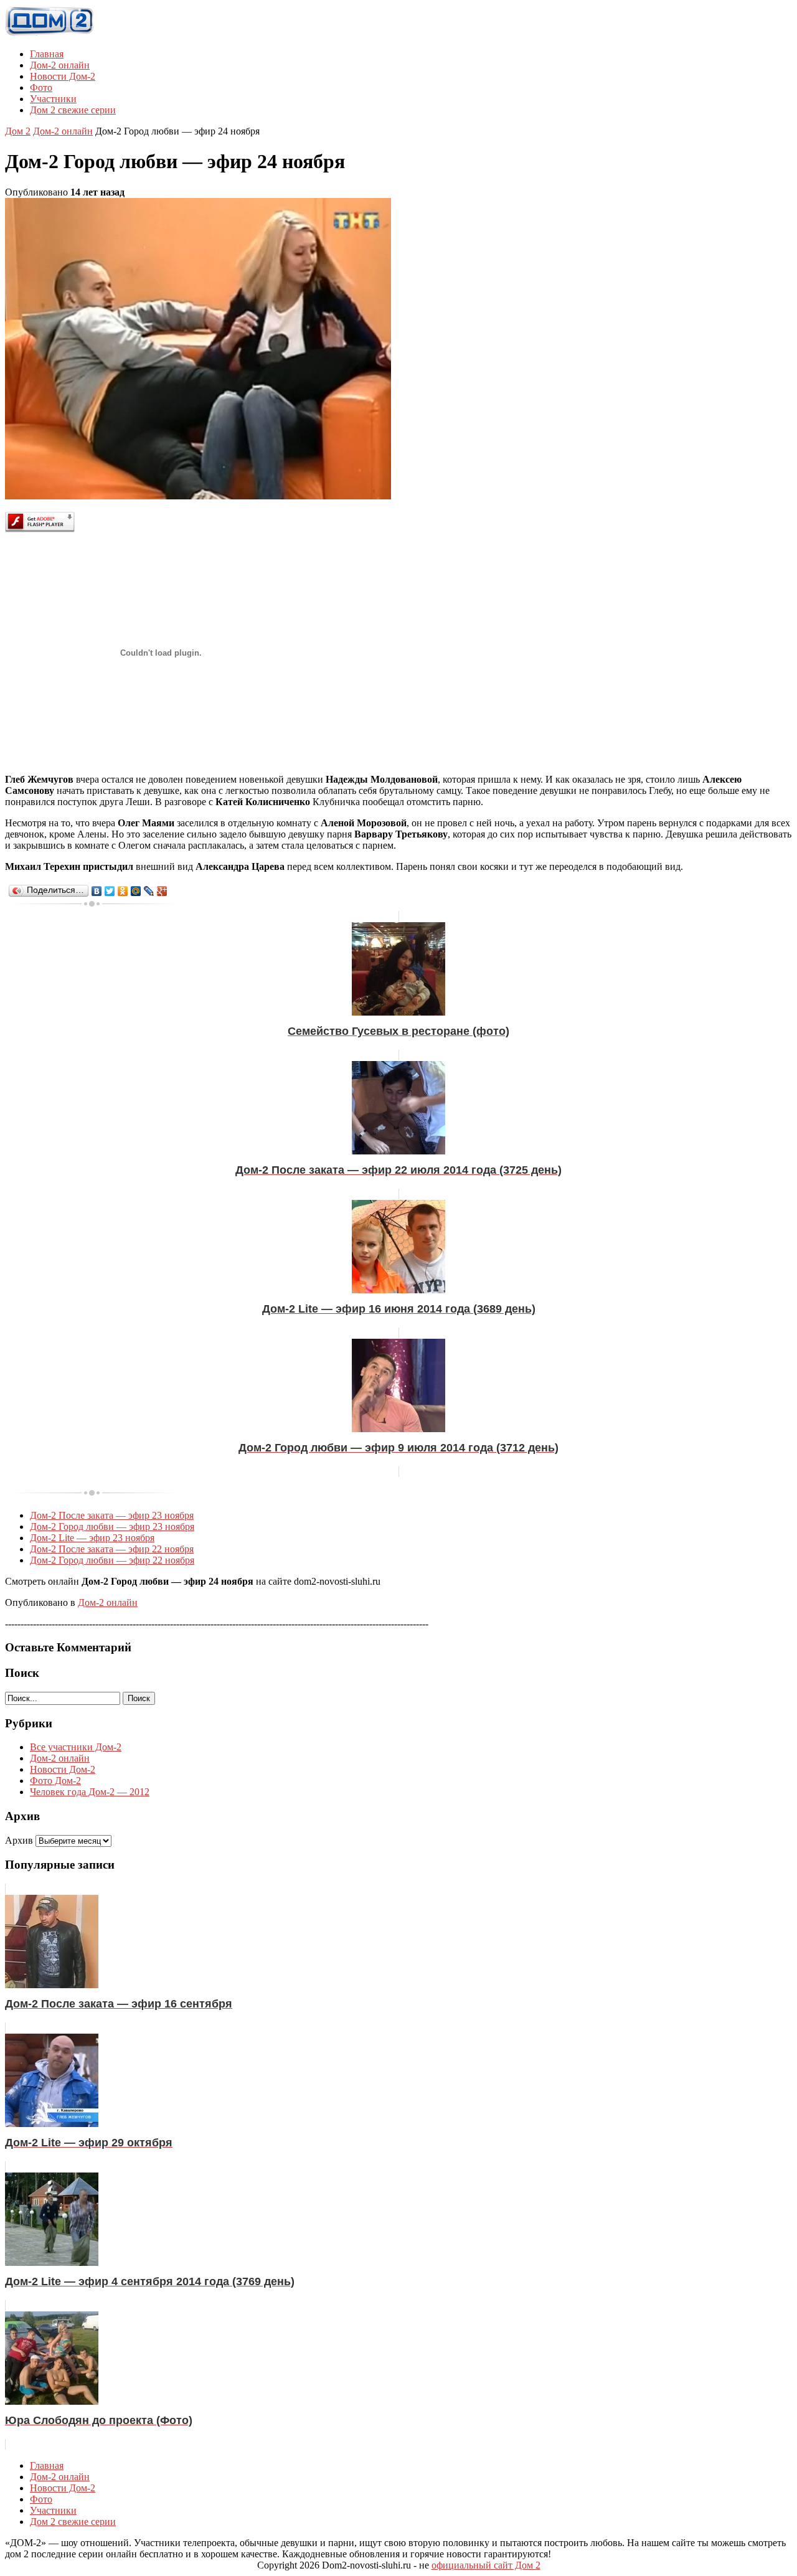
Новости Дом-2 (63, 76)
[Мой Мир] (136, 891)
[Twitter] (110, 891)
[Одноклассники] (123, 891)
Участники (53, 99)
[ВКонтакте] (97, 891)
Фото (41, 87)
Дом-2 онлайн (60, 65)
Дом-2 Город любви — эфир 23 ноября (112, 1526)
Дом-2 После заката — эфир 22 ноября (112, 1549)
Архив (19, 1840)
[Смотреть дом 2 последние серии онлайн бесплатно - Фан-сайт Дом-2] (50, 33)
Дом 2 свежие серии (73, 110)
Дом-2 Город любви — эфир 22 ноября (112, 1560)
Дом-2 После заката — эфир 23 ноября (112, 1515)
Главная (47, 54)
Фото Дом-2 (55, 1781)
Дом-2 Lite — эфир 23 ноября (92, 1538)
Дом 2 (18, 131)
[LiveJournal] (149, 891)
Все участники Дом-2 (76, 1747)
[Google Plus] (162, 891)
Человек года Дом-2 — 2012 (90, 1792)
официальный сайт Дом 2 (486, 2565)
